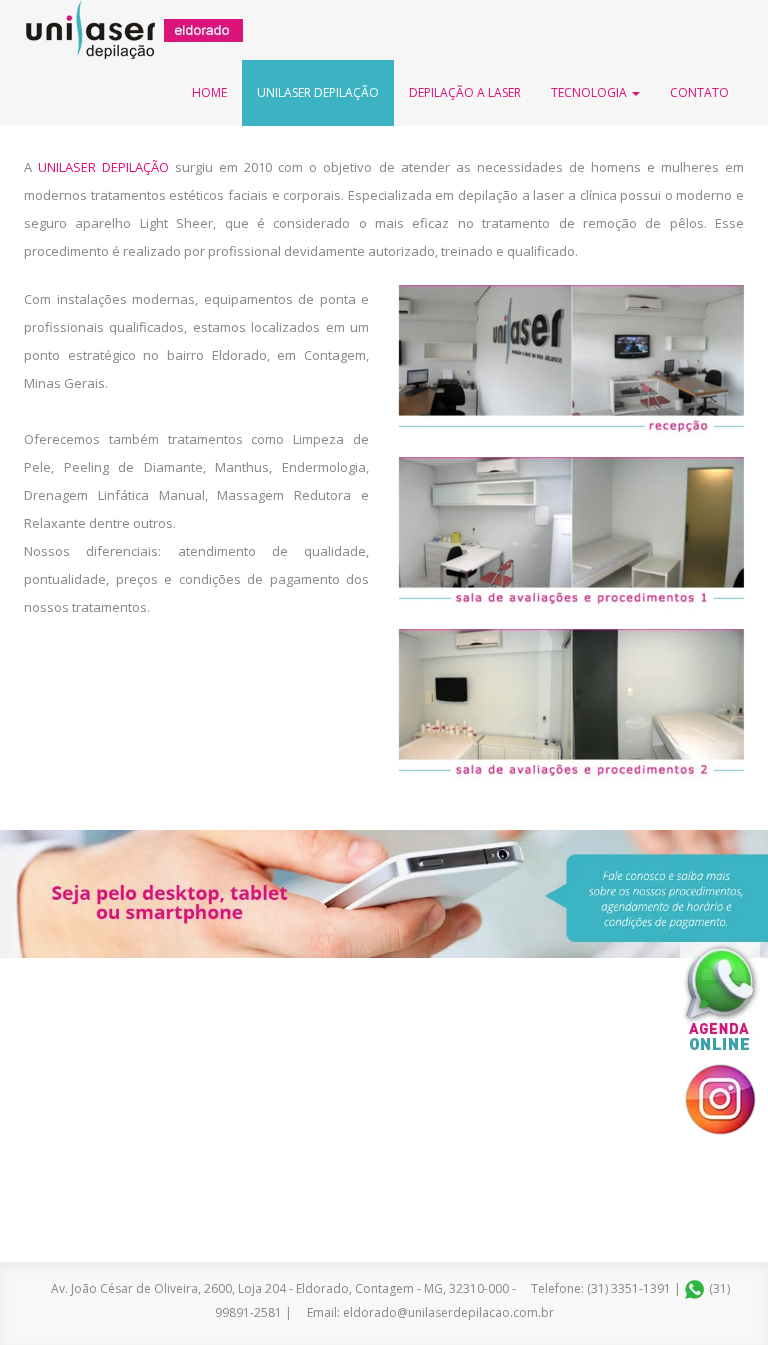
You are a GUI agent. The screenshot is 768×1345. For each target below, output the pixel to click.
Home (209, 92)
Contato (699, 92)
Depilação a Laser (465, 92)
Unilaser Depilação (318, 92)
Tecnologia (590, 92)
